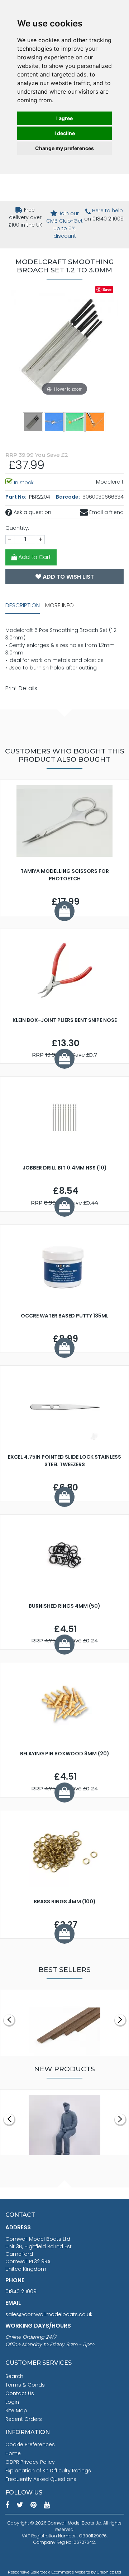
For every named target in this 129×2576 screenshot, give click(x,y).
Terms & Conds (25, 2385)
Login (12, 2402)
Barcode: (68, 497)
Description (23, 605)
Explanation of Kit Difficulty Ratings (48, 2471)
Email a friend (106, 512)
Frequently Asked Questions (41, 2479)
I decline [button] (65, 133)
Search (14, 2376)
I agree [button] (64, 118)
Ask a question (32, 512)
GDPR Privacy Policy (30, 2462)
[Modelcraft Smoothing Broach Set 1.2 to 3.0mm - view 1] (33, 422)
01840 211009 (21, 2291)
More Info (59, 605)
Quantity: (17, 528)
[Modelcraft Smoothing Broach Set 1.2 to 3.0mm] (54, 422)
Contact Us (20, 2393)
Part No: (16, 497)
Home (13, 2453)
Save (107, 289)
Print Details (21, 688)
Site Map (16, 2411)
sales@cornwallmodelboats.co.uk (49, 2314)
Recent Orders (24, 2419)
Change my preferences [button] (64, 148)
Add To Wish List (68, 577)
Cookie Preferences (30, 2444)
